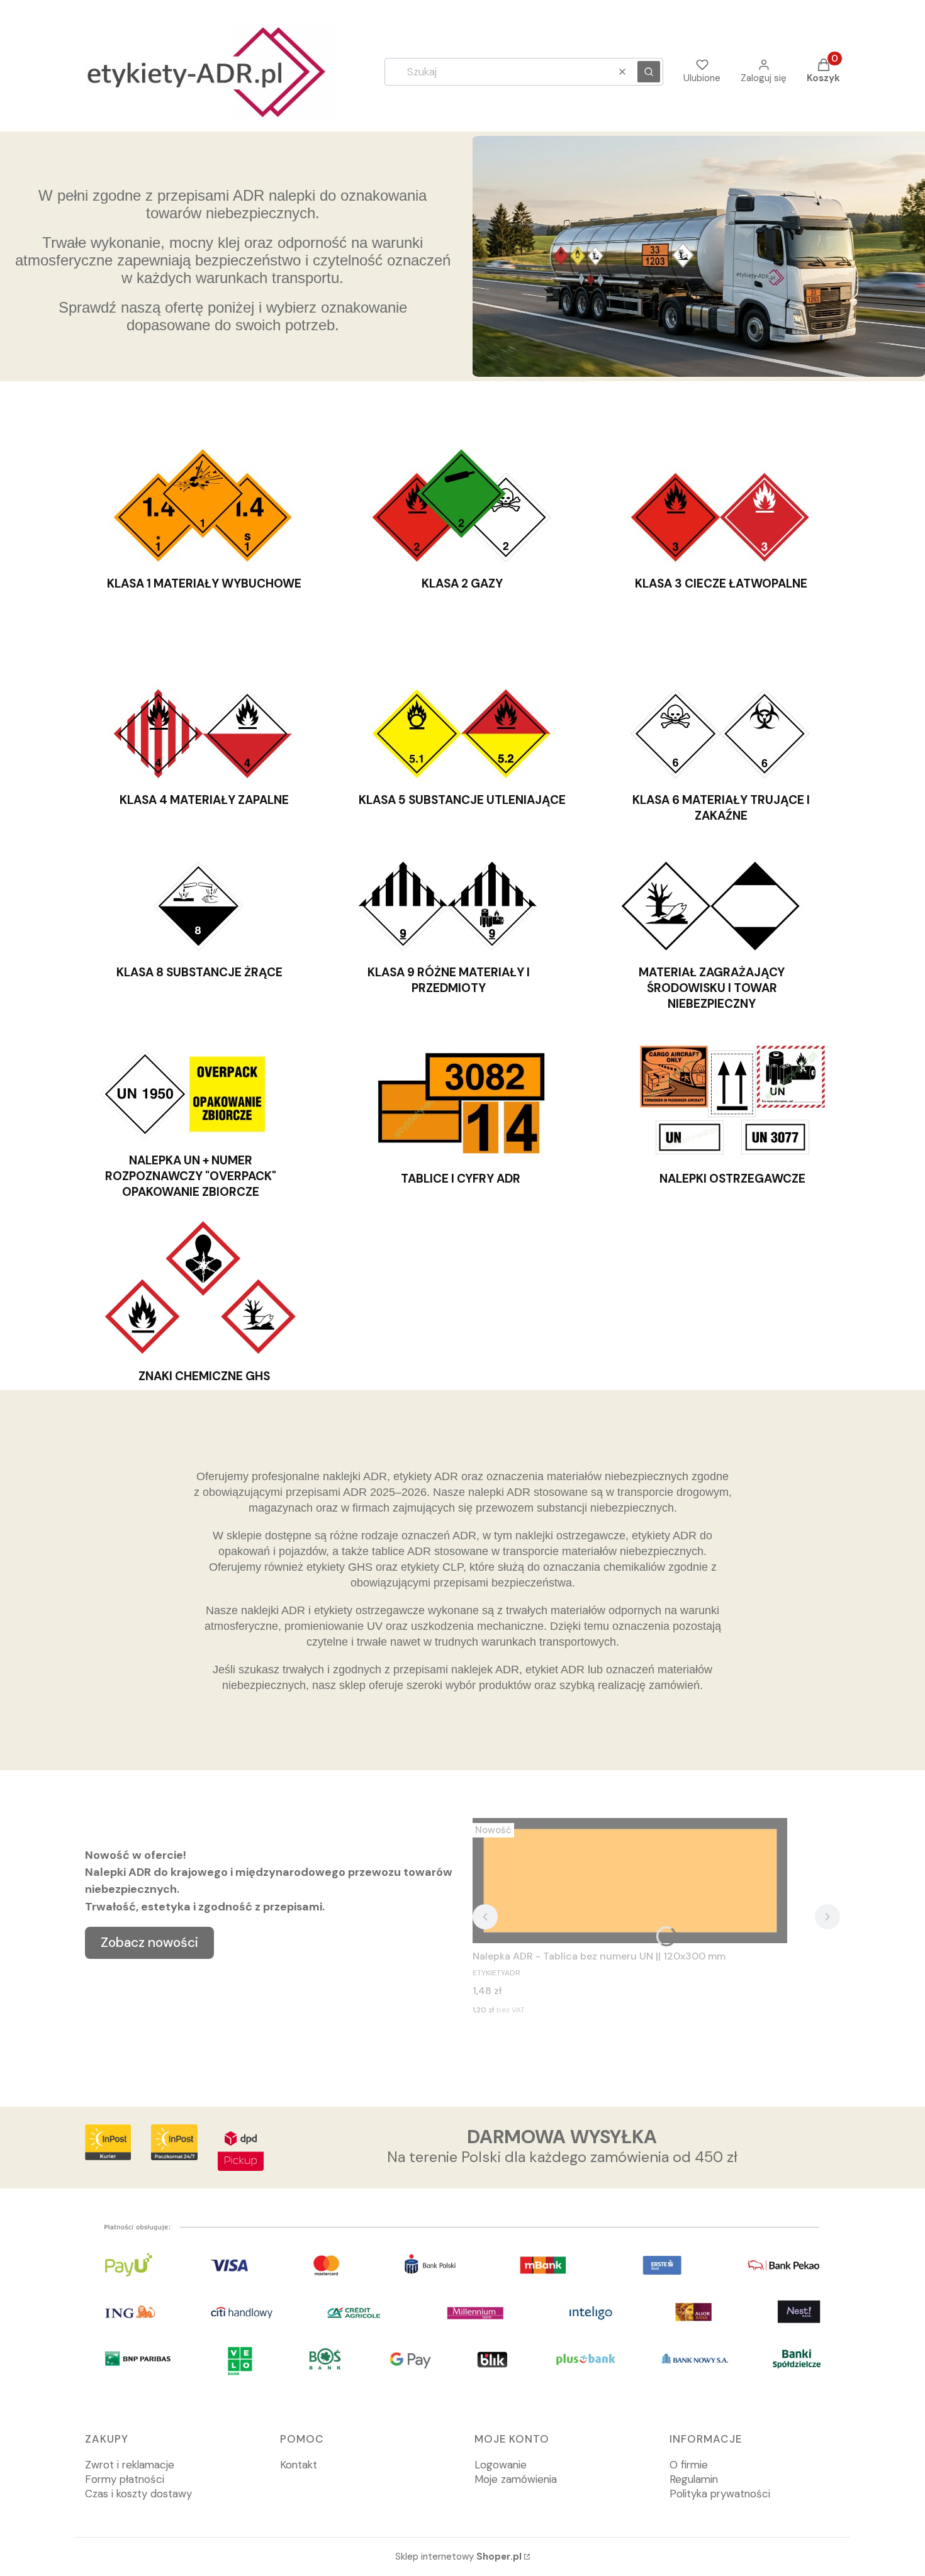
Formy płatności (125, 2479)
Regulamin (694, 2479)
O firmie (689, 2465)
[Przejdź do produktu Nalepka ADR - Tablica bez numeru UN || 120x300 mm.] (630, 1881)
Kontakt (299, 2465)
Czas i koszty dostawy (138, 2494)
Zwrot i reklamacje (130, 2465)
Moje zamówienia (516, 2479)
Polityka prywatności (720, 2494)
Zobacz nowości (149, 1943)
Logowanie (501, 2465)
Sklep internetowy (458, 2556)
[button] (649, 72)
